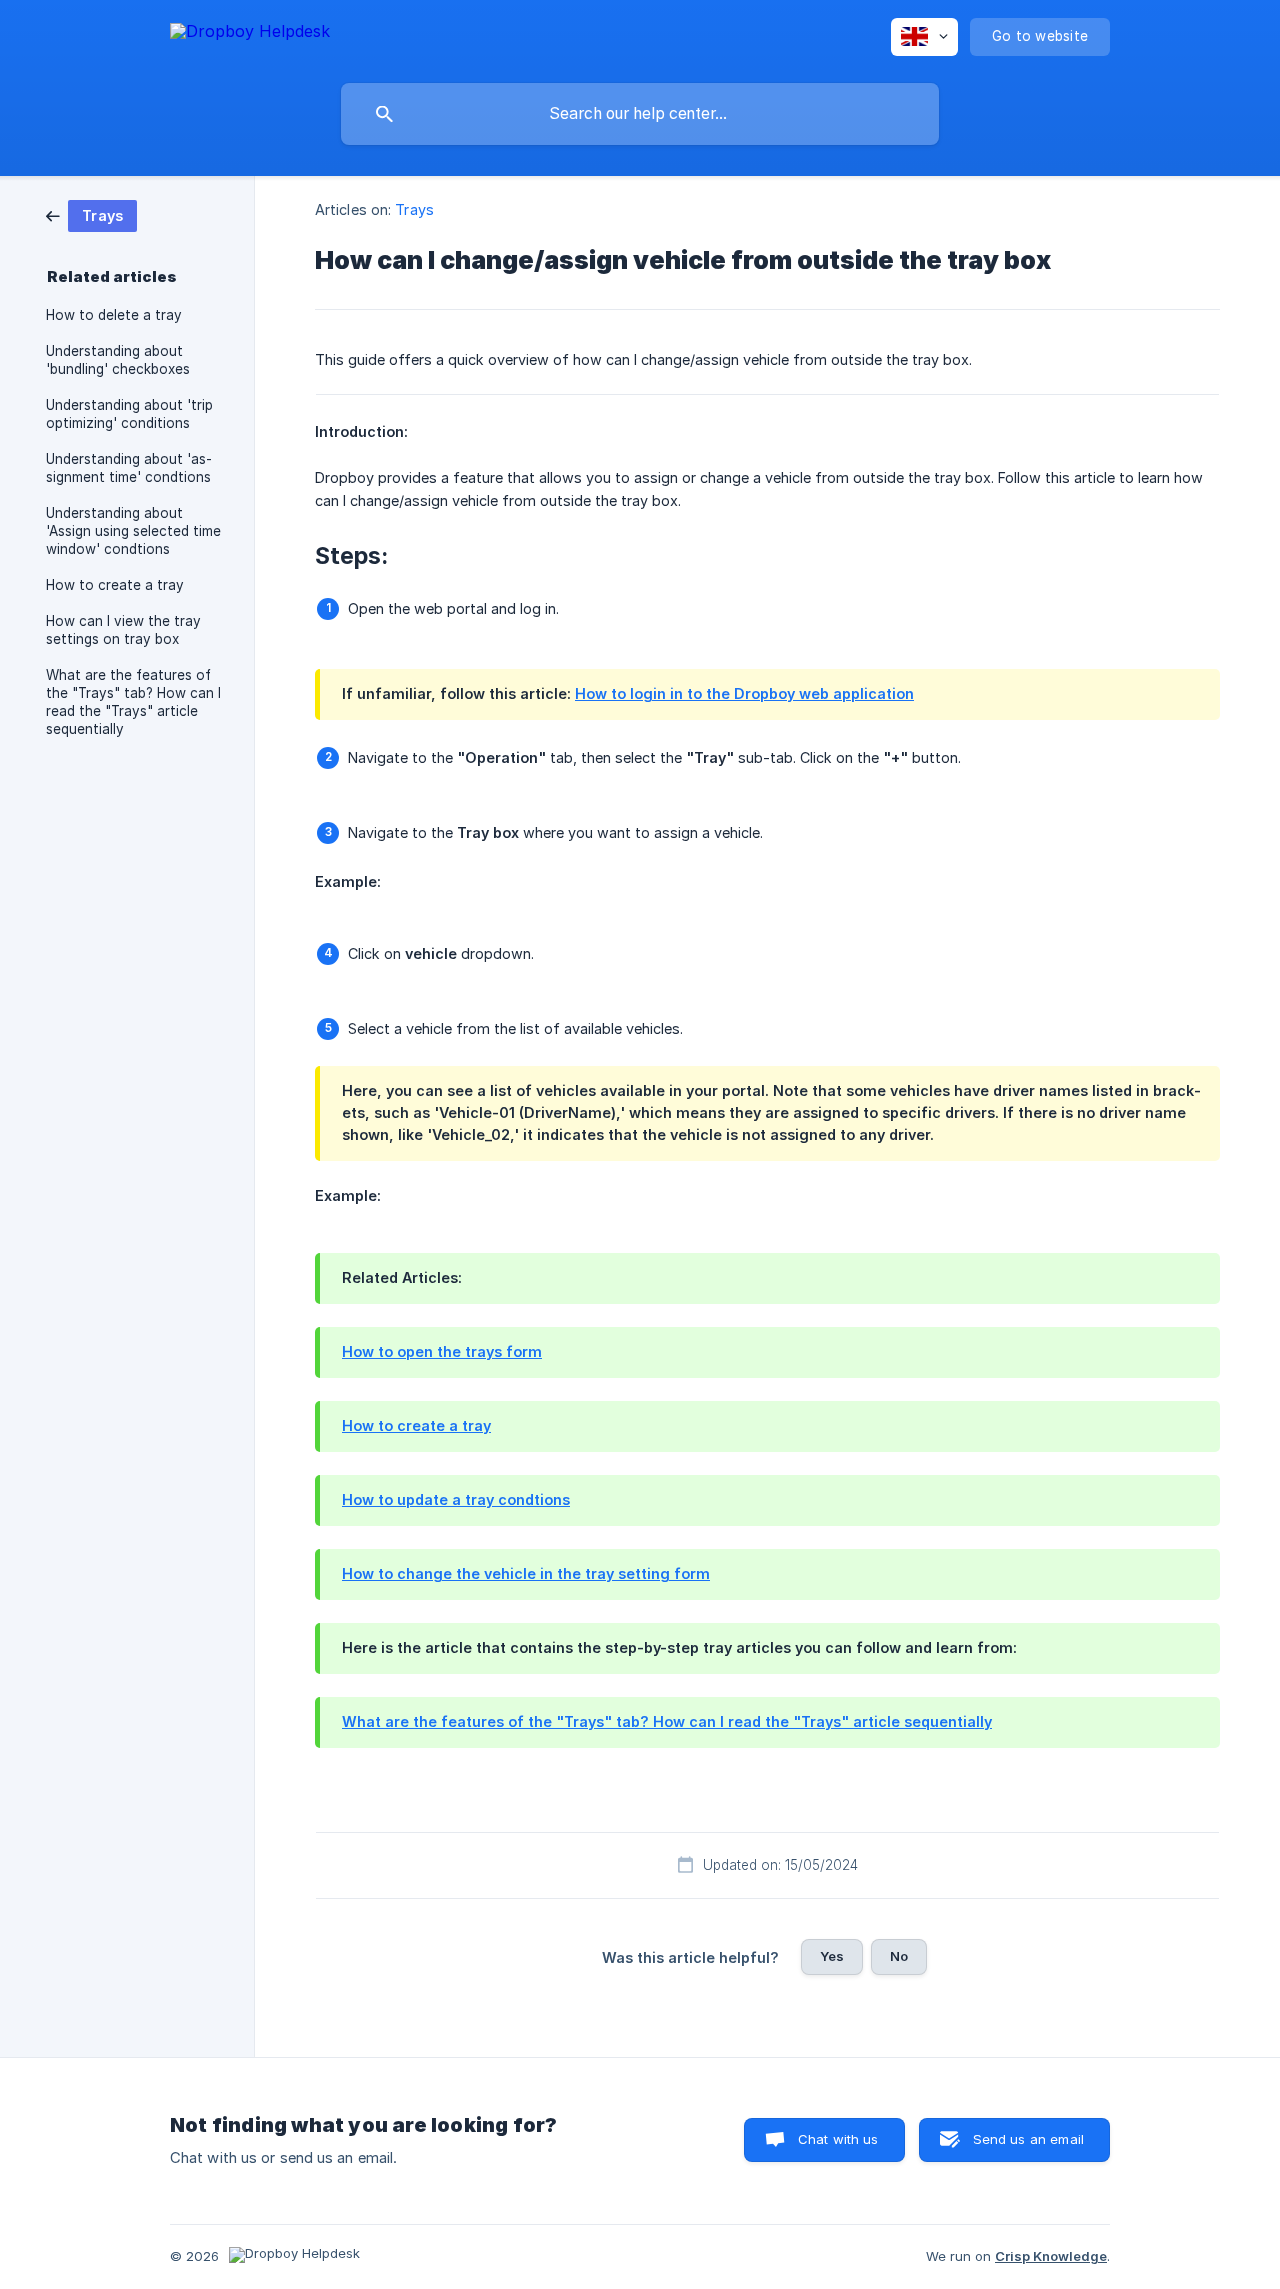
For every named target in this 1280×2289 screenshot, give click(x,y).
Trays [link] (414, 209)
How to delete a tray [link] (114, 315)
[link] (91, 214)
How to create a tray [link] (115, 585)
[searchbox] (640, 114)
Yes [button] (832, 1956)
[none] (250, 34)
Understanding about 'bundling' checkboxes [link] (118, 360)
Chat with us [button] (838, 2139)
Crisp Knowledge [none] (1051, 2256)
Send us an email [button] (1028, 2139)
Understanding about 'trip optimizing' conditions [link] (129, 414)
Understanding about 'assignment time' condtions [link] (129, 468)
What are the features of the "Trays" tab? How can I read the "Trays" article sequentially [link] (133, 702)
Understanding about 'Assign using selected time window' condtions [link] (133, 531)
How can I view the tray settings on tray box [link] (123, 630)
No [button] (899, 1956)
